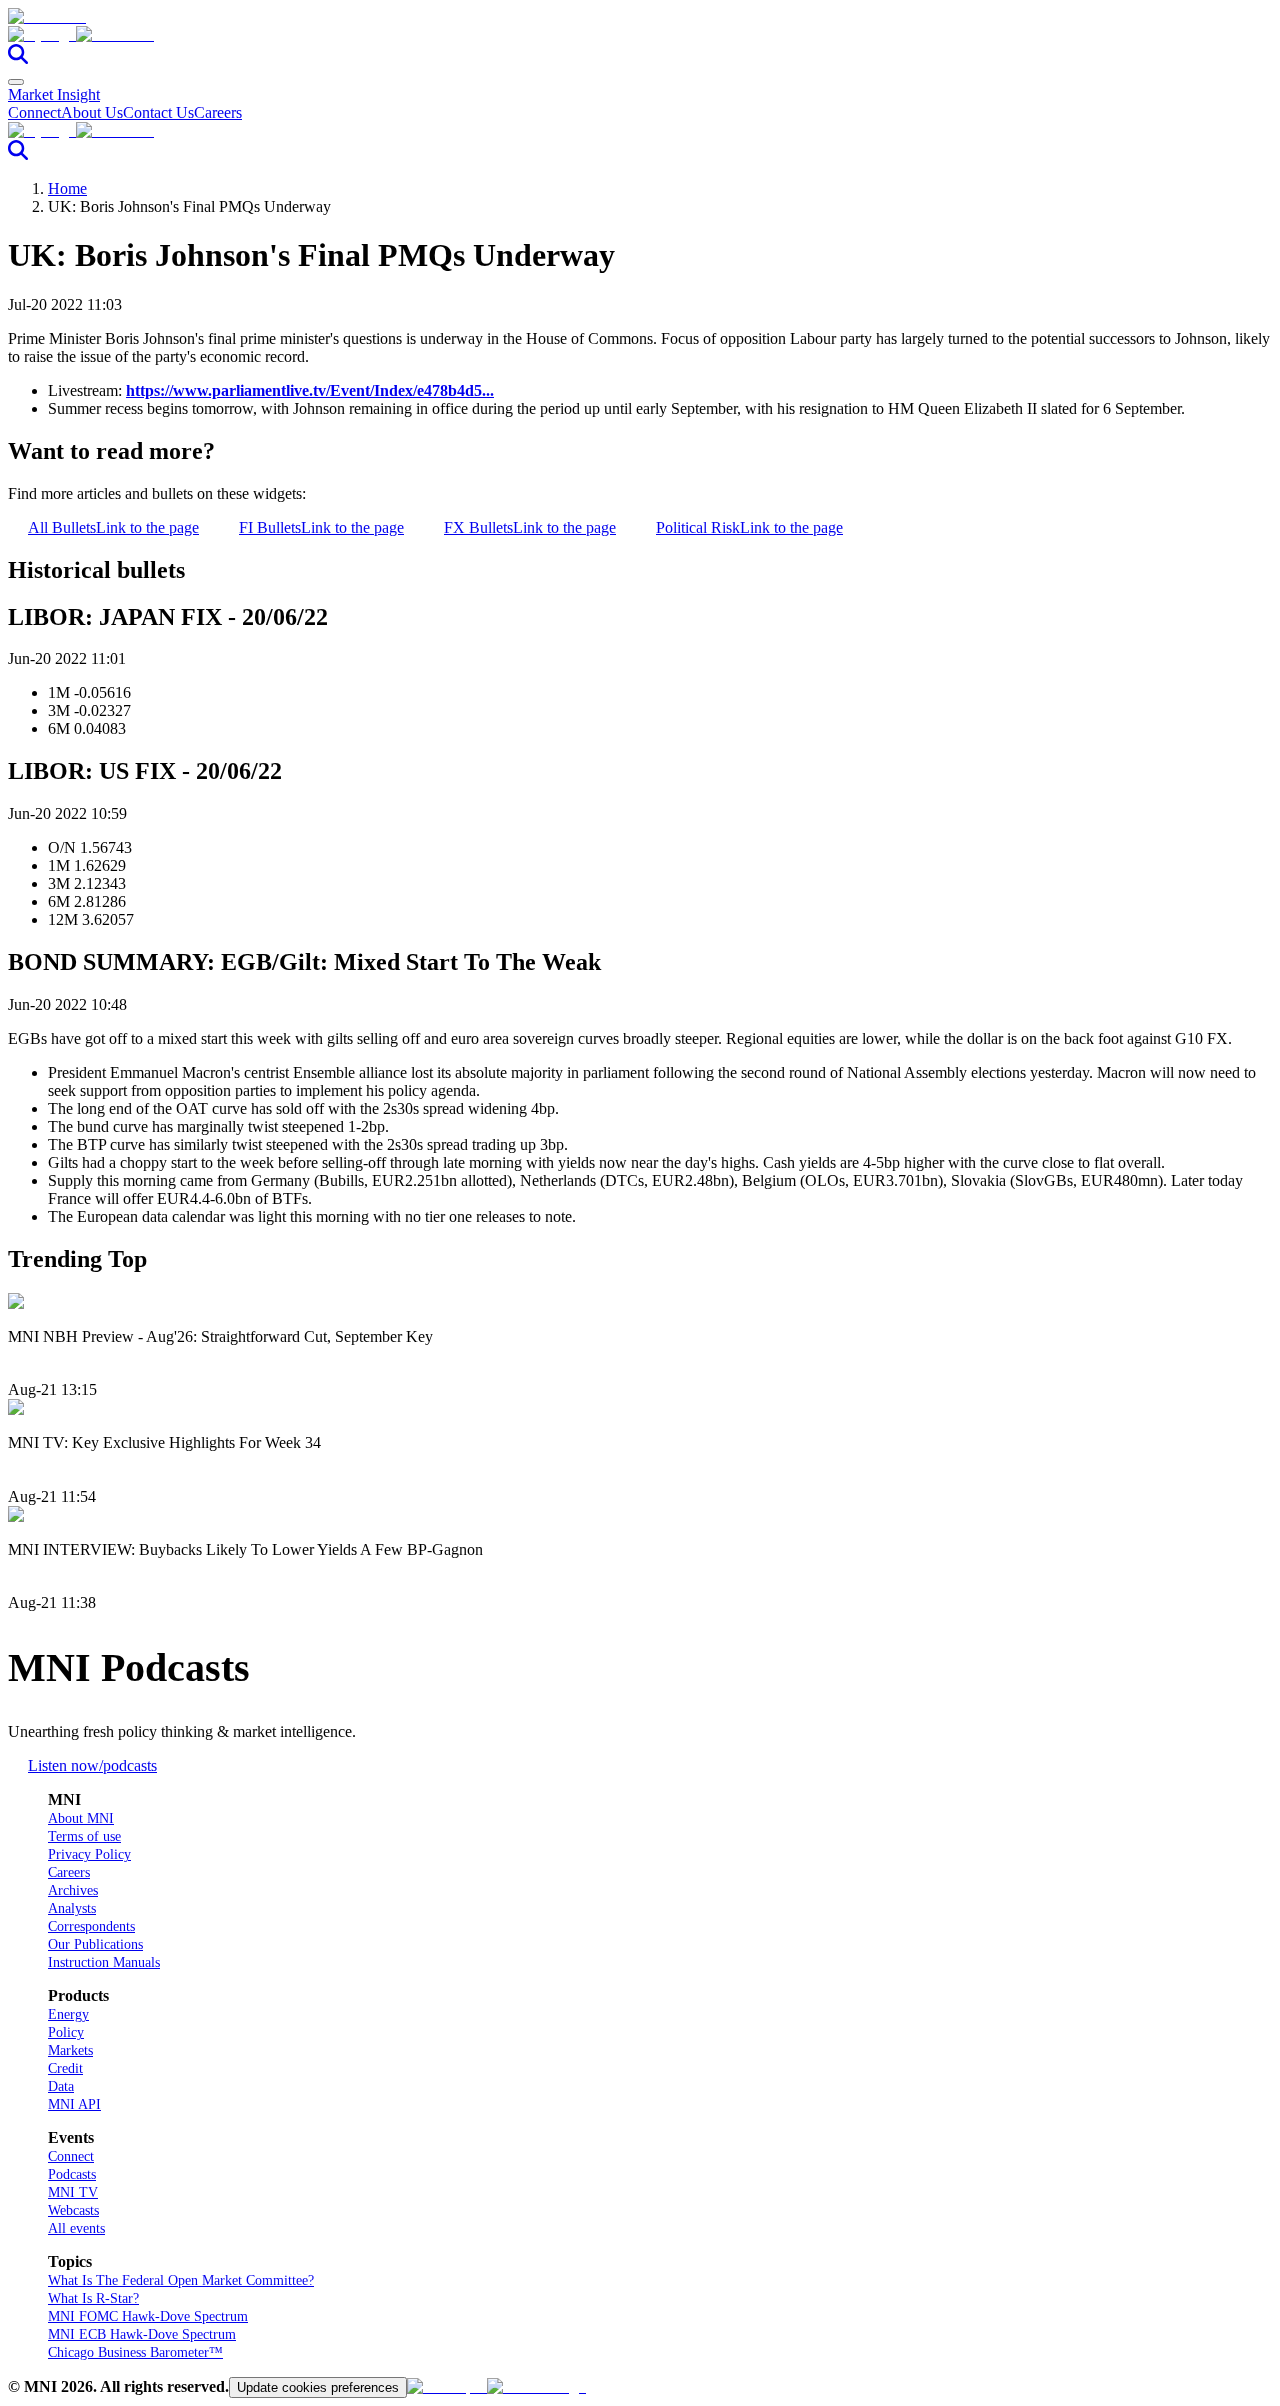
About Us (92, 112)
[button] (640, 35)
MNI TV (73, 2192)
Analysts (72, 1908)
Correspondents (91, 1926)
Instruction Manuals (104, 1962)
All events (76, 2228)
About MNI (81, 1818)
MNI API (74, 2104)
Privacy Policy (89, 1854)
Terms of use (84, 1836)
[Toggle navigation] (16, 82)
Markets (70, 2050)
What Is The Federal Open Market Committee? (181, 2280)
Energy (68, 2014)
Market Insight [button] (54, 94)
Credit (65, 2068)
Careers (218, 112)
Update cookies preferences (318, 2387)
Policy (66, 2032)
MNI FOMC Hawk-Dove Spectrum (148, 2316)
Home (67, 188)
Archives (73, 1890)
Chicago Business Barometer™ (135, 2352)
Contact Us (158, 112)
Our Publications (95, 1944)
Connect (34, 112)
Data (61, 2086)
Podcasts (72, 2174)
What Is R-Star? (93, 2298)
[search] (18, 58)
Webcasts (73, 2210)
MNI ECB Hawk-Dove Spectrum (142, 2334)
